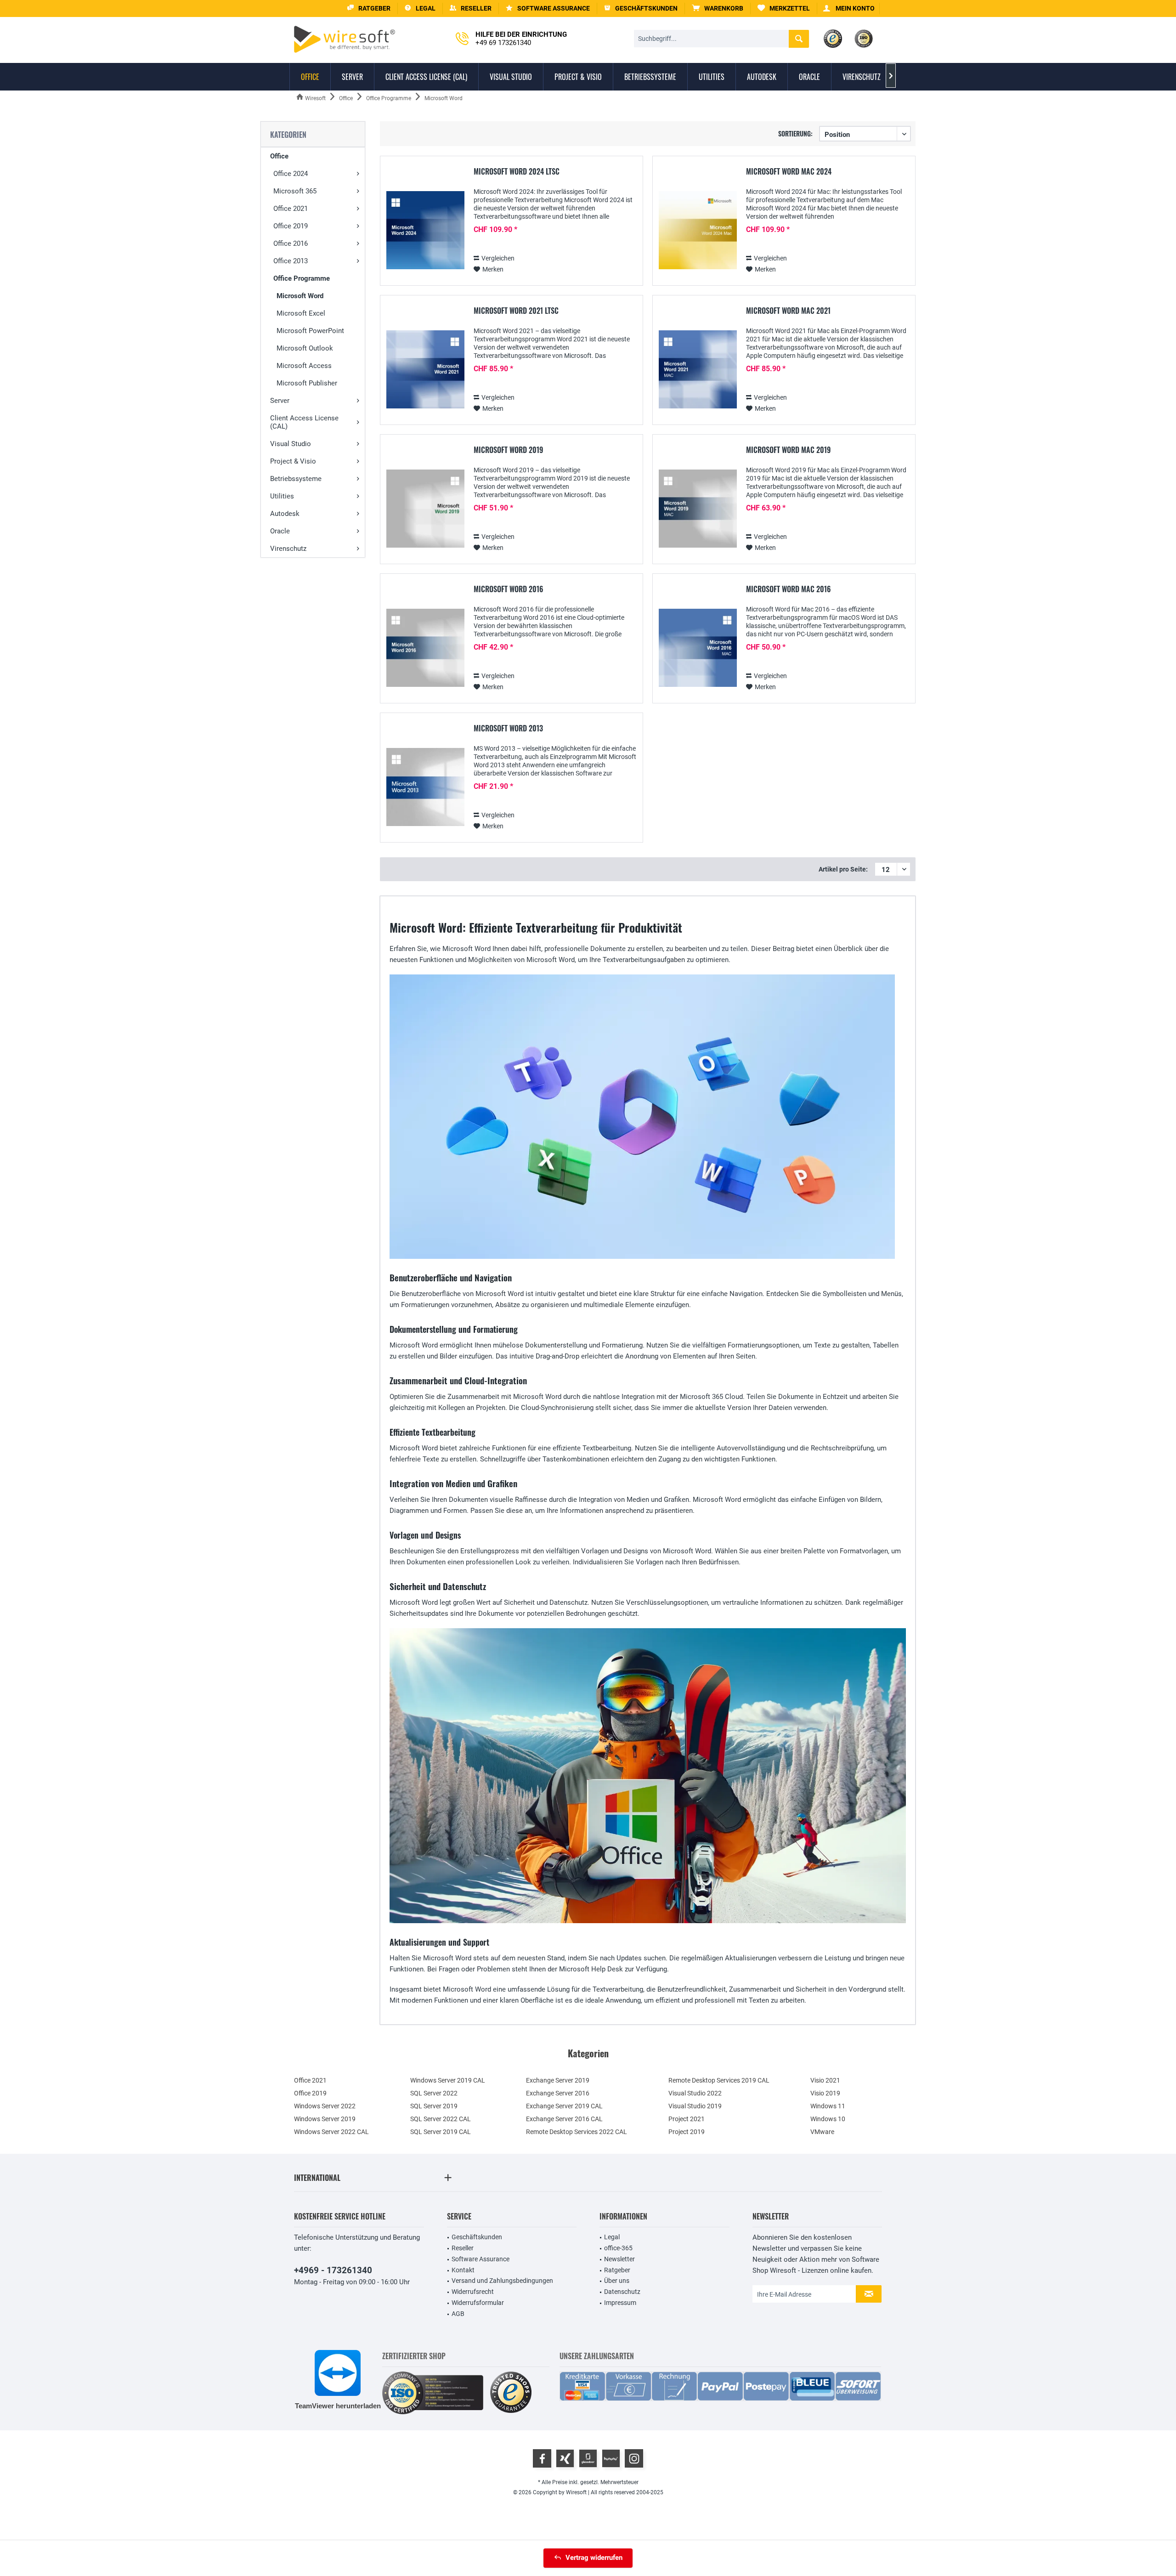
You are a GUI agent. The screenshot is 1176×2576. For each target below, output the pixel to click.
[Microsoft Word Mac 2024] (698, 230)
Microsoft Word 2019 (508, 450)
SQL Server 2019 (434, 2106)
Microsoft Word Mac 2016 (789, 589)
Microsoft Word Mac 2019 (788, 450)
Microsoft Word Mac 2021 (788, 311)
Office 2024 (291, 174)
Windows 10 (828, 2119)
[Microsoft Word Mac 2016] (698, 648)
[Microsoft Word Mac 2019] (698, 509)
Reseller (463, 2248)
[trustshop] (511, 2393)
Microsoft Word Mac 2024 (789, 172)
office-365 (618, 2248)
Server (280, 401)
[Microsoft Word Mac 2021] (698, 370)
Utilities (282, 496)
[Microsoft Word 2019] (425, 509)
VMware (822, 2132)
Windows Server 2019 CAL (448, 2080)
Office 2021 (291, 209)
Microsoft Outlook (305, 348)
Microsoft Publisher (307, 383)
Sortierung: (795, 133)
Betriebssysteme (296, 479)
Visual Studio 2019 (695, 2106)
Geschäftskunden (477, 2237)
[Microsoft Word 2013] (425, 787)
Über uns (617, 2281)
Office (279, 156)
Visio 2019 (825, 2093)
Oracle (280, 531)
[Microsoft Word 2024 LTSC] (425, 230)
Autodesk (285, 514)
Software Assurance (481, 2259)
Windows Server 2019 (325, 2119)
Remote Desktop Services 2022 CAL (577, 2132)
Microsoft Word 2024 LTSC (517, 172)
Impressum (620, 2303)
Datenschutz (622, 2292)
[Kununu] (611, 2458)
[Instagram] (634, 2458)
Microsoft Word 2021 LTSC (516, 311)
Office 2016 (291, 243)
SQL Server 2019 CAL (441, 2132)
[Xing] (565, 2458)
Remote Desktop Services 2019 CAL (719, 2080)
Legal (612, 2237)
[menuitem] (718, 8)
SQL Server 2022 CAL (441, 2119)
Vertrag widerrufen (594, 2558)
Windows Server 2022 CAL (331, 2132)
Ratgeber (617, 2270)
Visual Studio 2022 (695, 2093)
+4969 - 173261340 (333, 2270)
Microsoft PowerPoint (310, 331)
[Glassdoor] (588, 2458)
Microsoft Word (300, 296)
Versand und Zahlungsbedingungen (502, 2281)
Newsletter (619, 2259)
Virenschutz (288, 549)
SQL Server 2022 (434, 2093)
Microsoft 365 (295, 191)
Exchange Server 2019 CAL (564, 2106)
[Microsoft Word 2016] (425, 648)
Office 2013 (291, 261)
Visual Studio (291, 444)
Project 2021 (687, 2119)
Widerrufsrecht (473, 2292)
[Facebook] (542, 2458)
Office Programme (302, 278)
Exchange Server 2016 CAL (564, 2119)
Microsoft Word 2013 (508, 729)
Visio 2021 (825, 2080)
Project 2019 (687, 2132)
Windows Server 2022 (325, 2106)
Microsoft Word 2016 (509, 589)
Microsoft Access (304, 366)
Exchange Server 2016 (558, 2093)
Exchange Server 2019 (558, 2080)
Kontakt (463, 2270)
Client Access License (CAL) (304, 422)
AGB (458, 2314)
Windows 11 (828, 2106)
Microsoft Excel (301, 313)
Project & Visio (293, 461)
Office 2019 (291, 226)
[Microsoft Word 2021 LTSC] (425, 370)
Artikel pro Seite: (843, 869)
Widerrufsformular (478, 2303)
